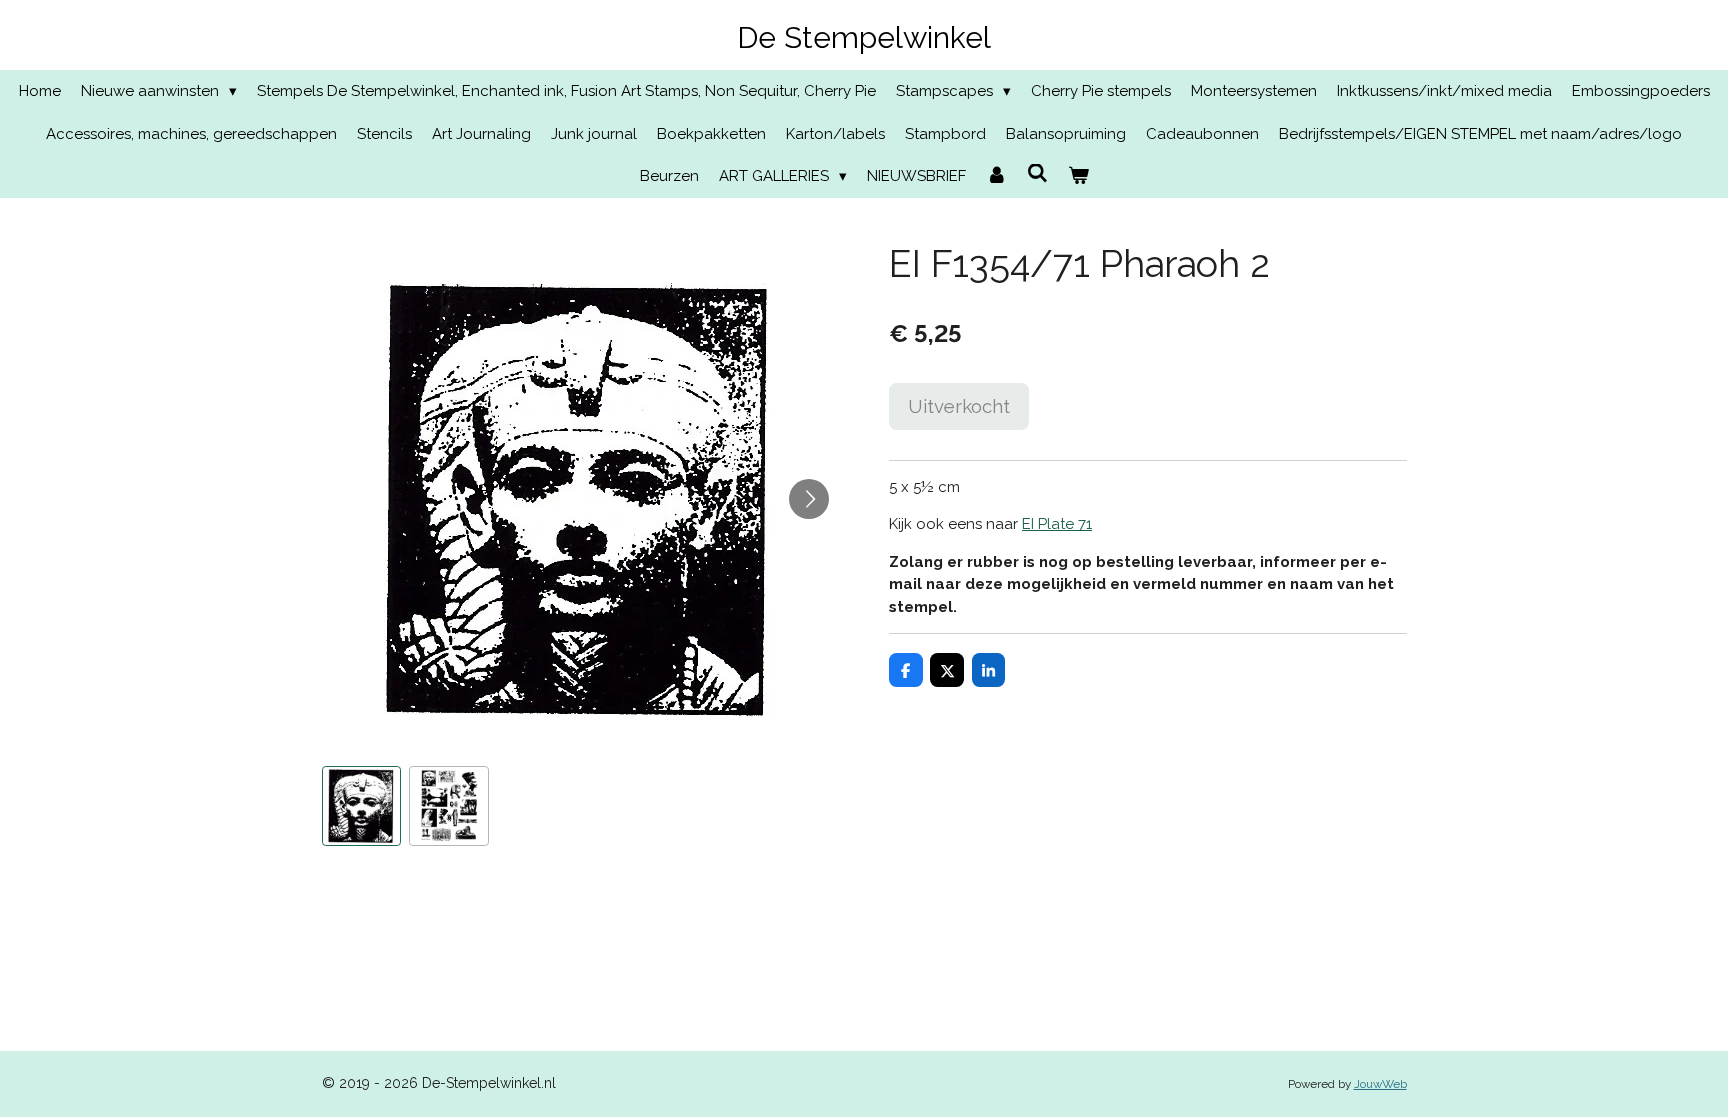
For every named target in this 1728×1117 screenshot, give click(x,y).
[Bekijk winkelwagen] (1078, 176)
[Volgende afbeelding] (809, 499)
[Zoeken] (1037, 174)
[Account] (996, 176)
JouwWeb (1380, 1084)
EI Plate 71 (1057, 524)
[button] (362, 806)
